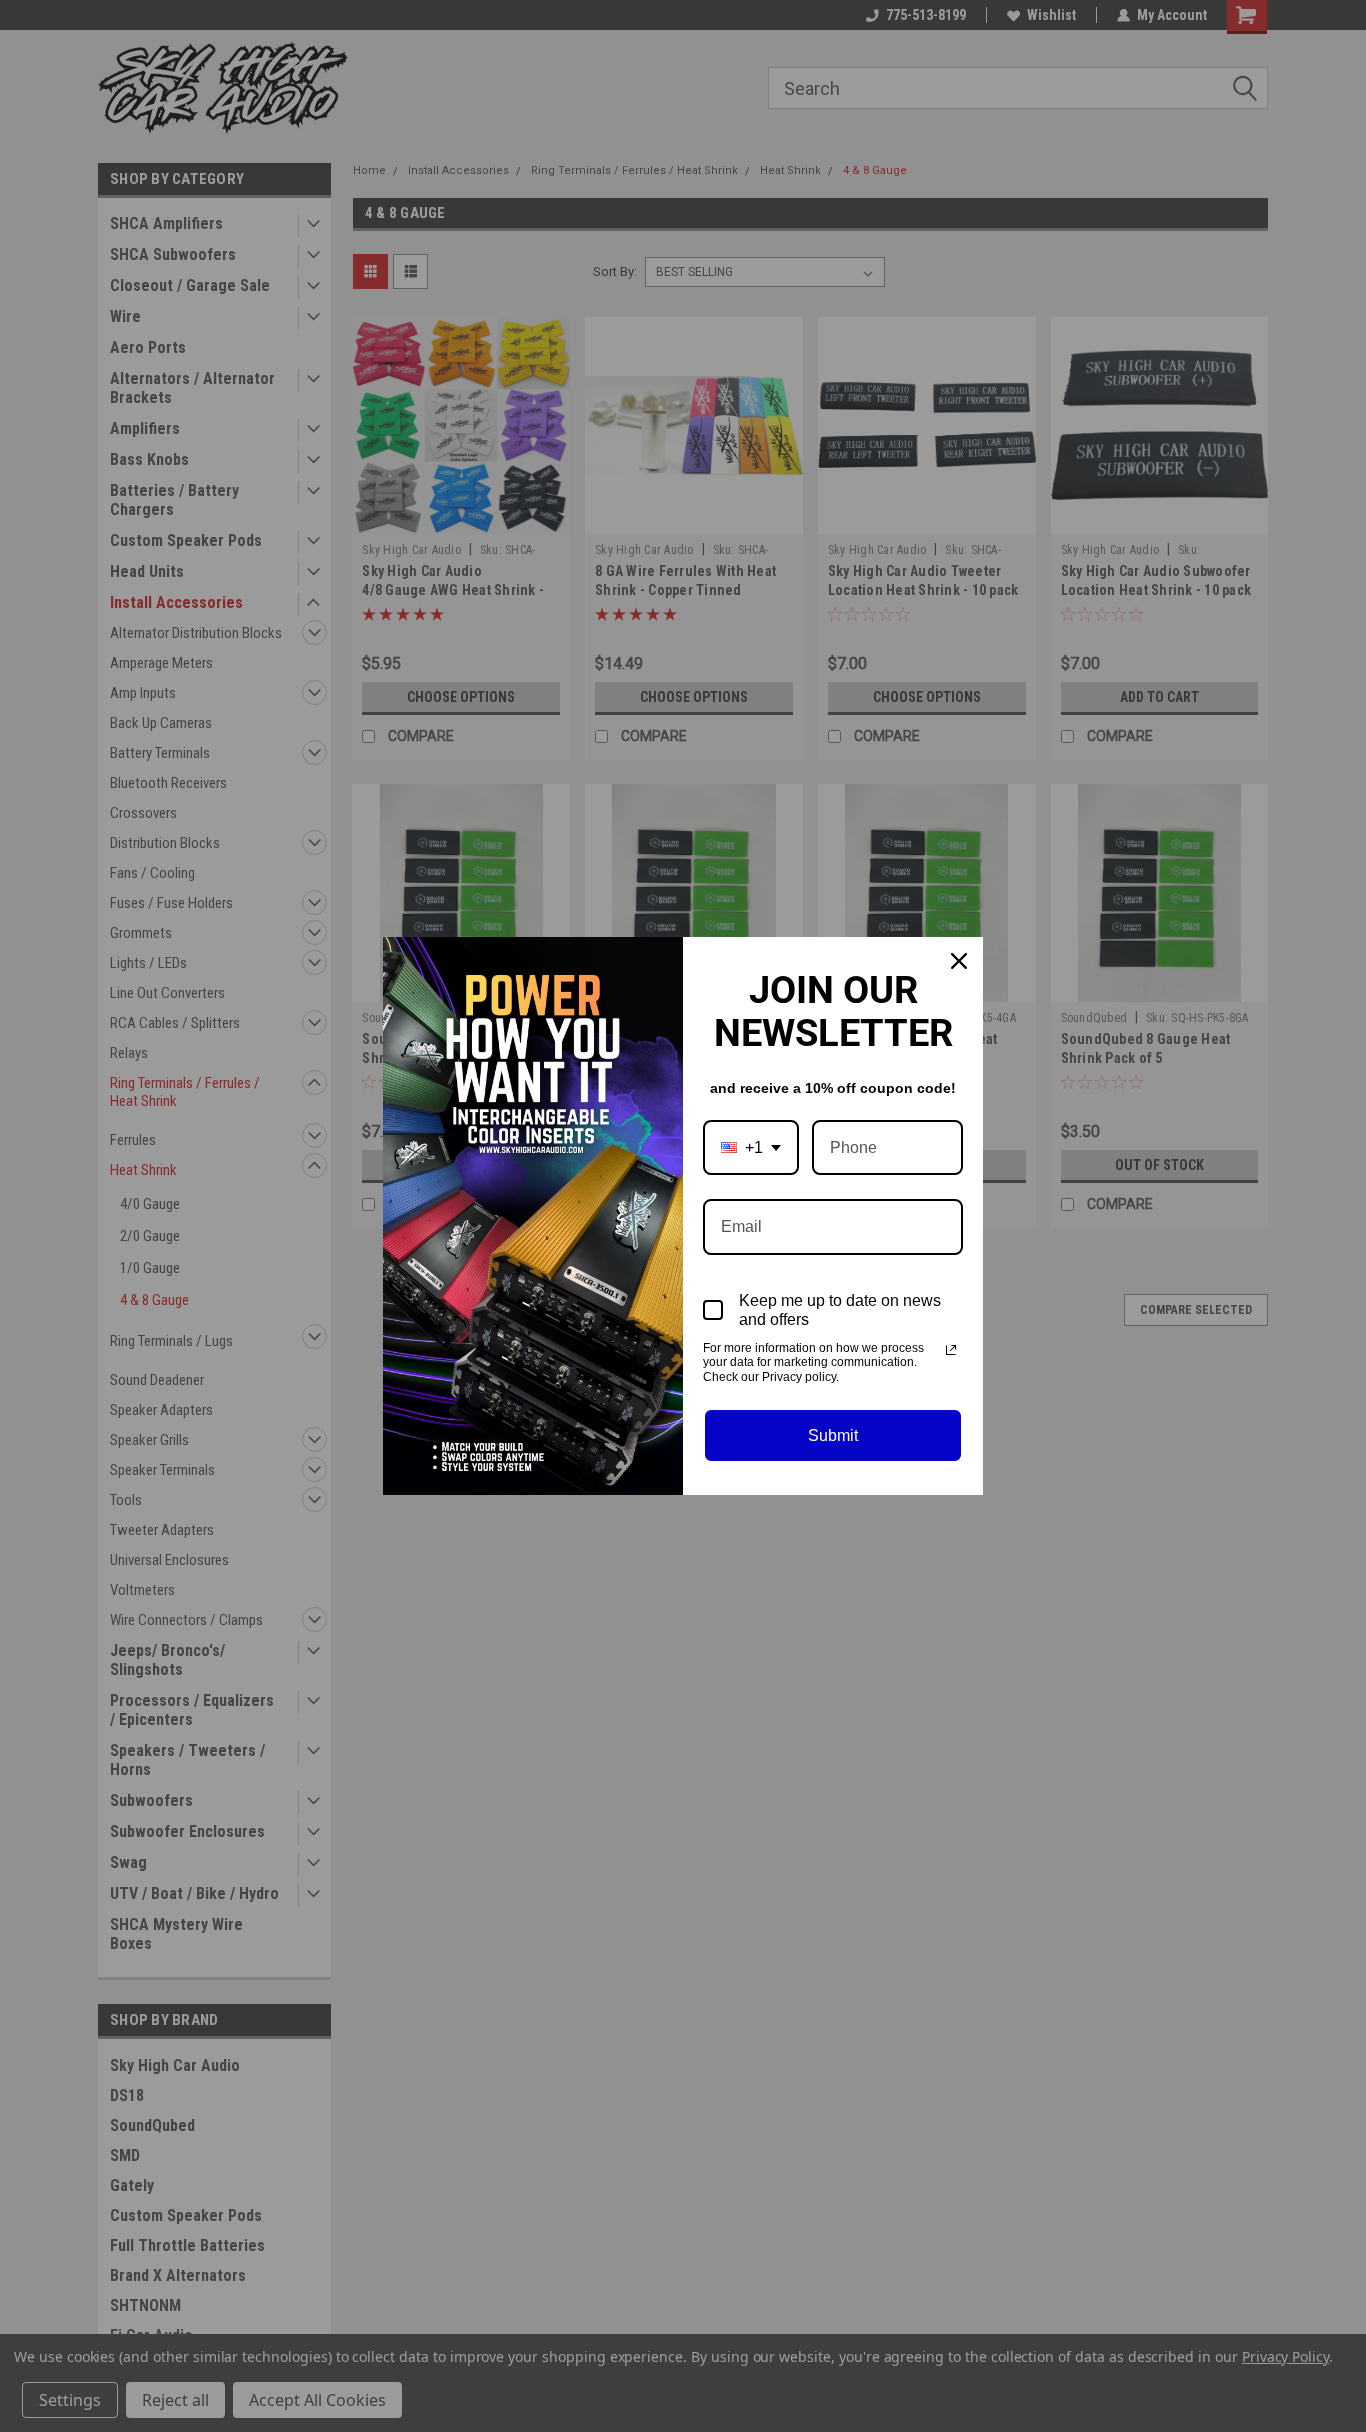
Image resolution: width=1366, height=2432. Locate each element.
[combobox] (751, 1147)
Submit (833, 1435)
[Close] (959, 961)
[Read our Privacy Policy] (951, 1350)
